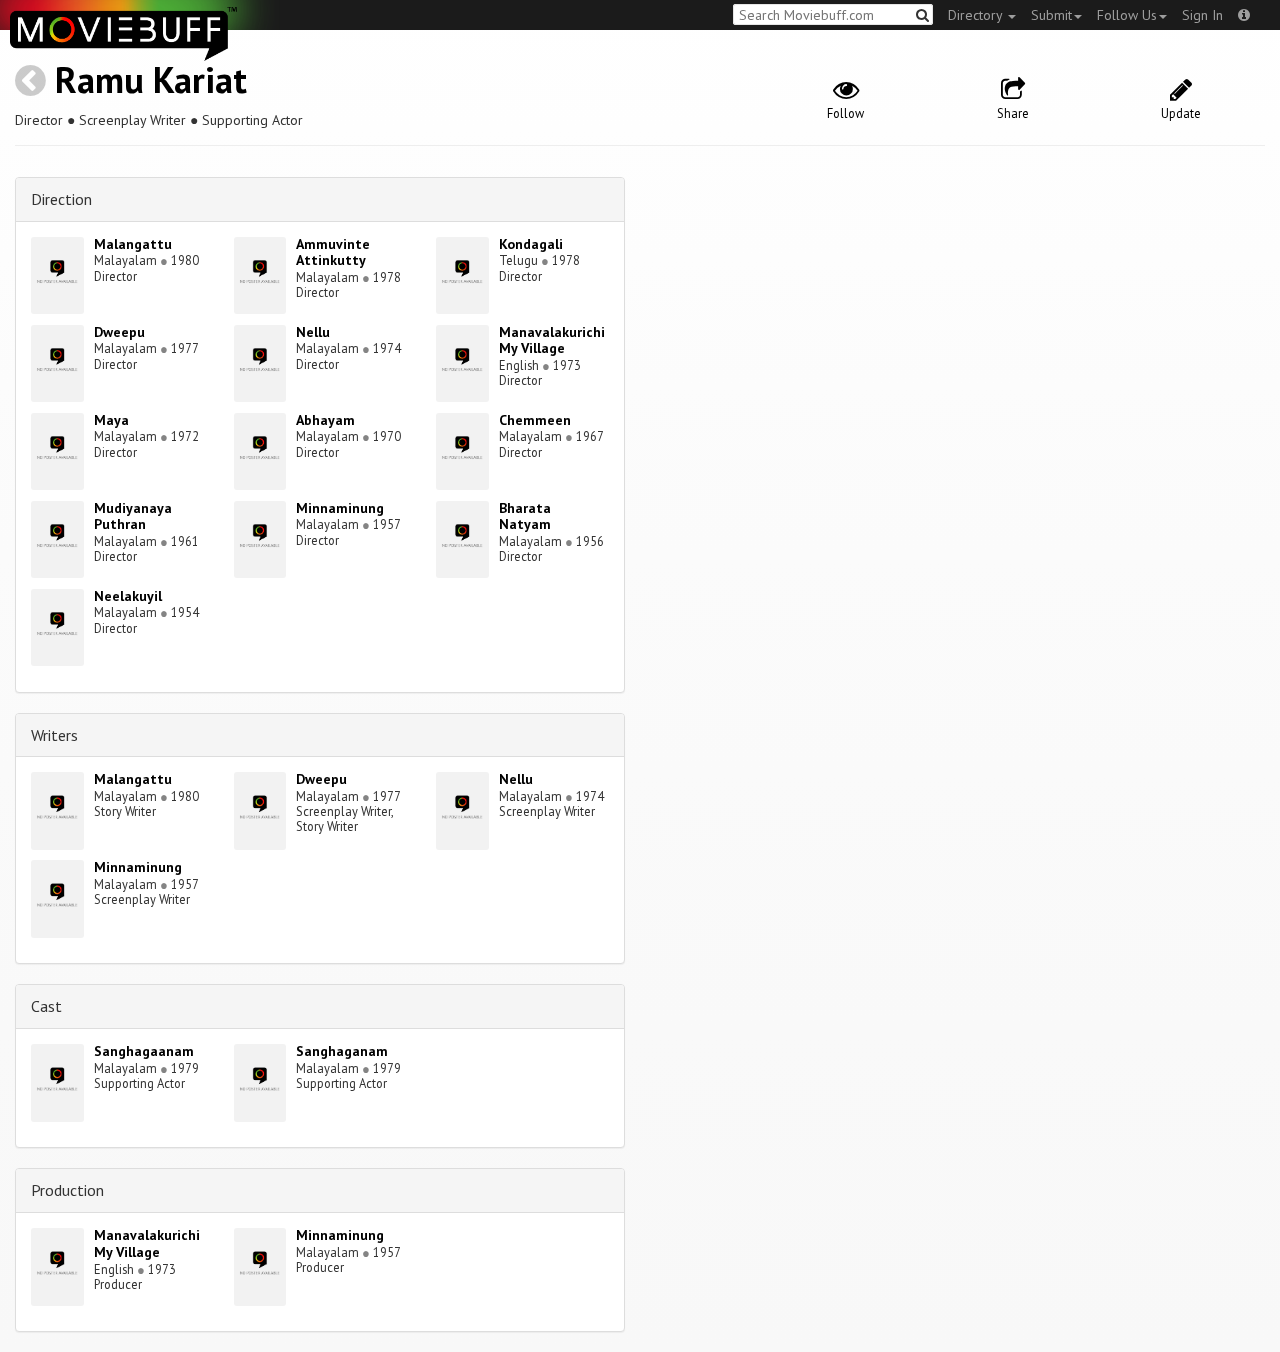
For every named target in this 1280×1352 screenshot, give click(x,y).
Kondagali (531, 244)
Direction (61, 199)
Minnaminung (340, 508)
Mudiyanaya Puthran (133, 516)
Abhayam (325, 420)
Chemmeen (535, 420)
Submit (1051, 15)
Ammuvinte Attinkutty (333, 252)
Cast (46, 1006)
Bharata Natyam (525, 516)
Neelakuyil (128, 596)
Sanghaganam (342, 1051)
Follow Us (1127, 15)
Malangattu (133, 244)
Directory (977, 15)
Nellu (313, 332)
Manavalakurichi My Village (552, 340)
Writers (54, 735)
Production (67, 1190)
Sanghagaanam (144, 1051)
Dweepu (119, 332)
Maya (111, 420)
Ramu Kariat (151, 79)
